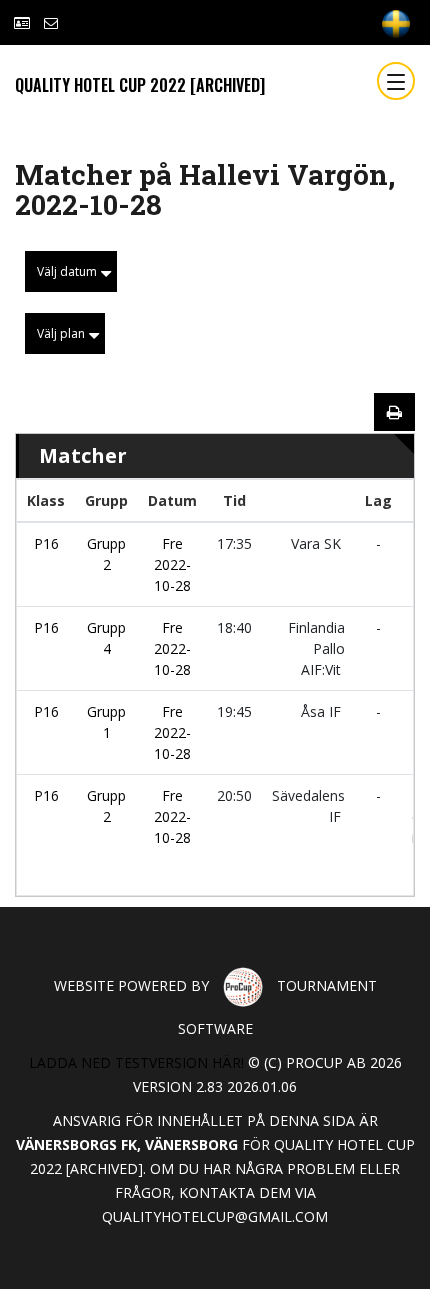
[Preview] (394, 412)
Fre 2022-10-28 (172, 564)
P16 (46, 543)
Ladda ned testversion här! (136, 1062)
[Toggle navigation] (396, 81)
